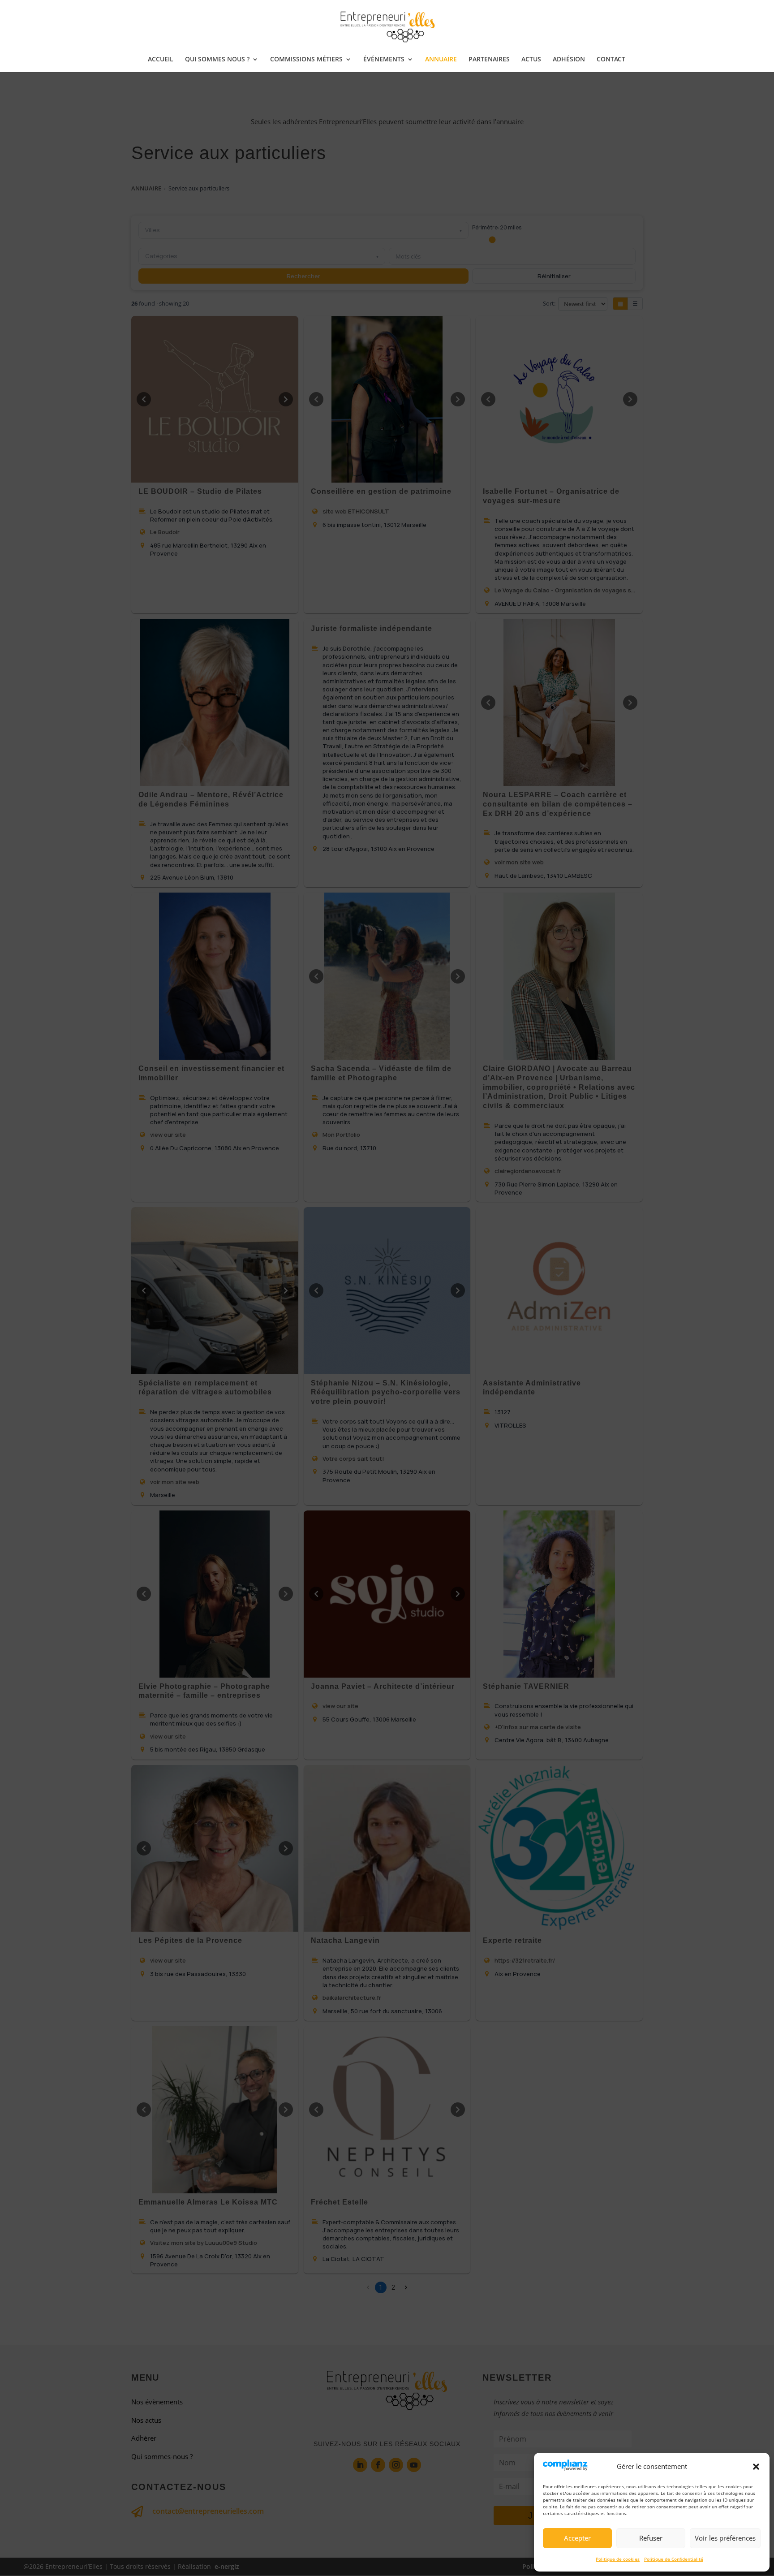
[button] (756, 2467)
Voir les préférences (725, 2538)
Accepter (577, 2538)
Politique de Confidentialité (674, 2559)
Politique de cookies (618, 2559)
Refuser (651, 2538)
